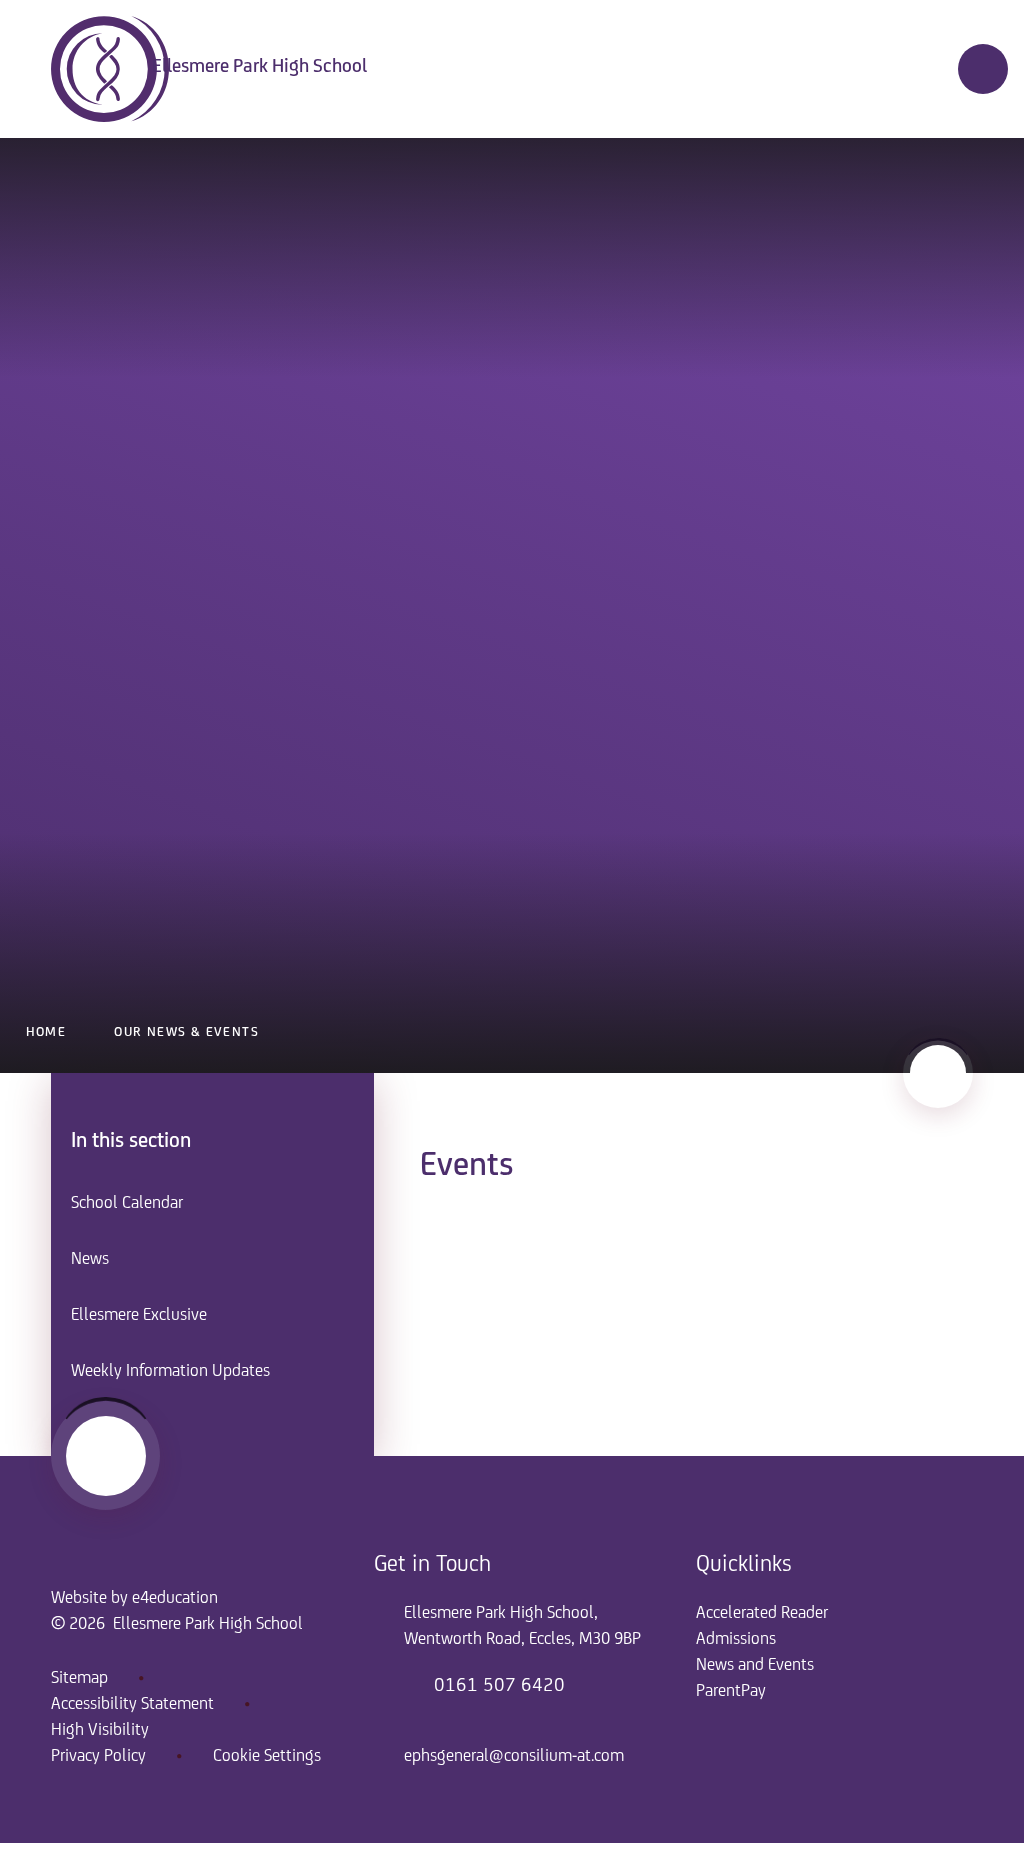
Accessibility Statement (132, 1705)
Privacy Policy (98, 1757)
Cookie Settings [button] (267, 1757)
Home (46, 1032)
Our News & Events (186, 1032)
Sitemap (79, 1679)
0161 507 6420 (499, 1686)
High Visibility (100, 1731)
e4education (175, 1599)
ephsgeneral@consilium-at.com (514, 1757)
